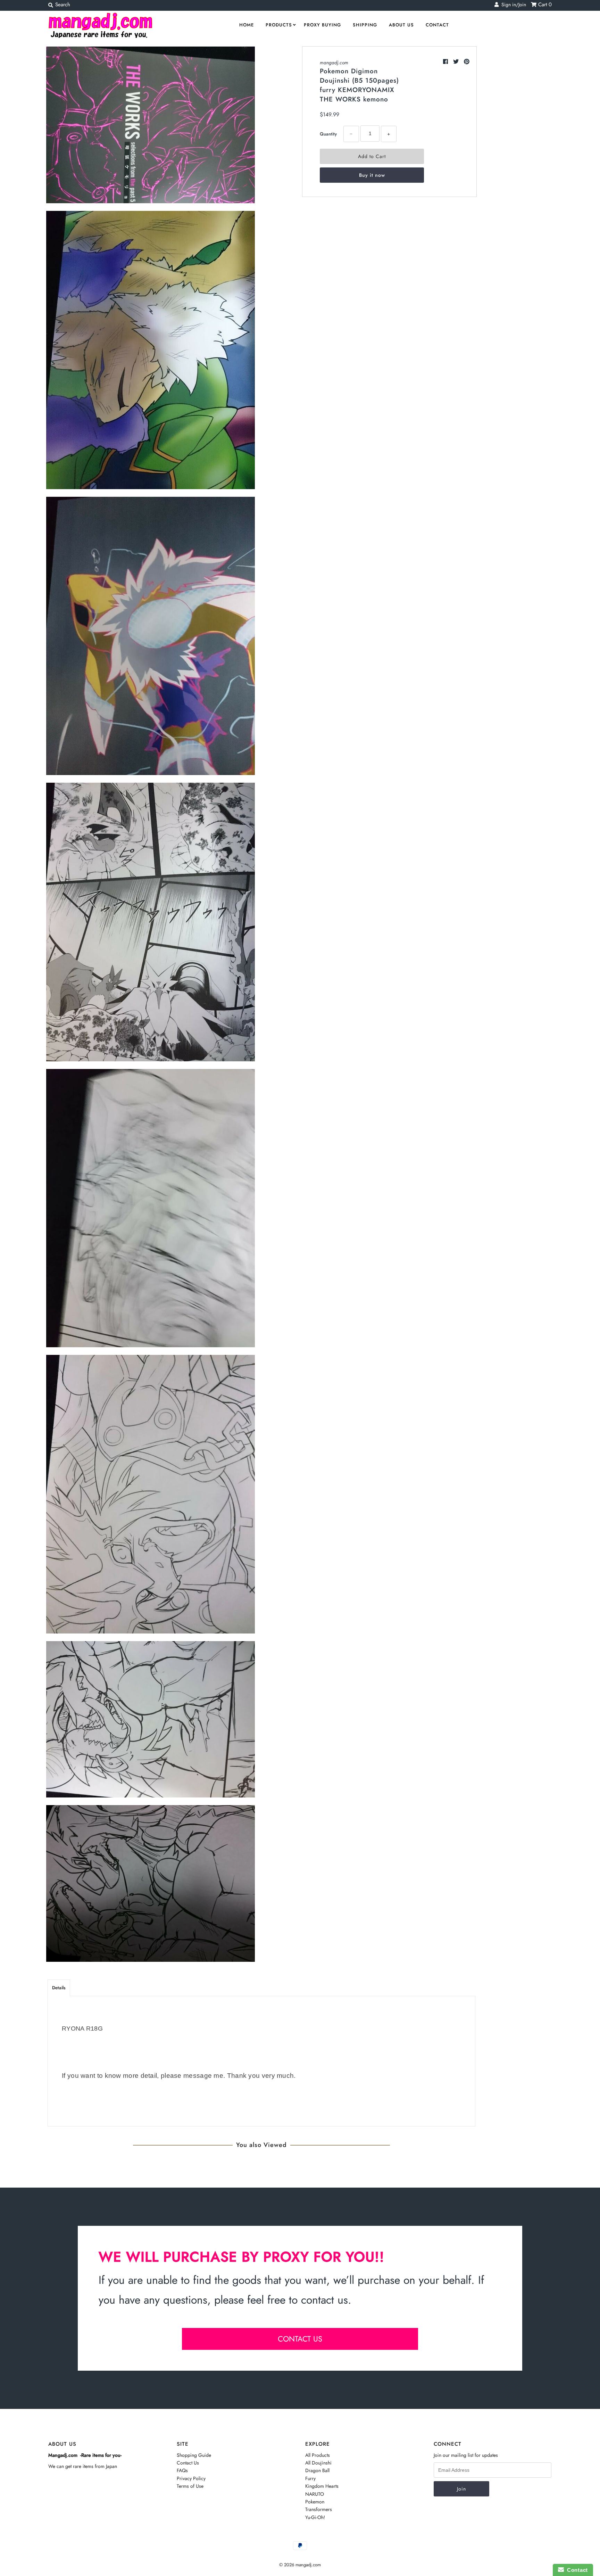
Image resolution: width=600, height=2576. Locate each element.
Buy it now (372, 175)
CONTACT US (300, 2339)
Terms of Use (190, 2486)
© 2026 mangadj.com (300, 2565)
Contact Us (188, 2463)
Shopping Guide (194, 2455)
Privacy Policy (191, 2478)
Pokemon (315, 2502)
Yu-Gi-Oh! (315, 2517)
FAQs (182, 2470)
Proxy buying (322, 25)
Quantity (328, 134)
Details (59, 1988)
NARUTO (315, 2494)
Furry (310, 2478)
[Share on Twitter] (457, 62)
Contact (437, 25)
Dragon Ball (317, 2470)
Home (247, 25)
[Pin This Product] (467, 62)
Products (279, 25)
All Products (318, 2455)
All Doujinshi (318, 2463)
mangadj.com (334, 63)
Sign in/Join (512, 5)
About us (401, 25)
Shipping (365, 25)
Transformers (319, 2509)
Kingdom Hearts (322, 2486)
